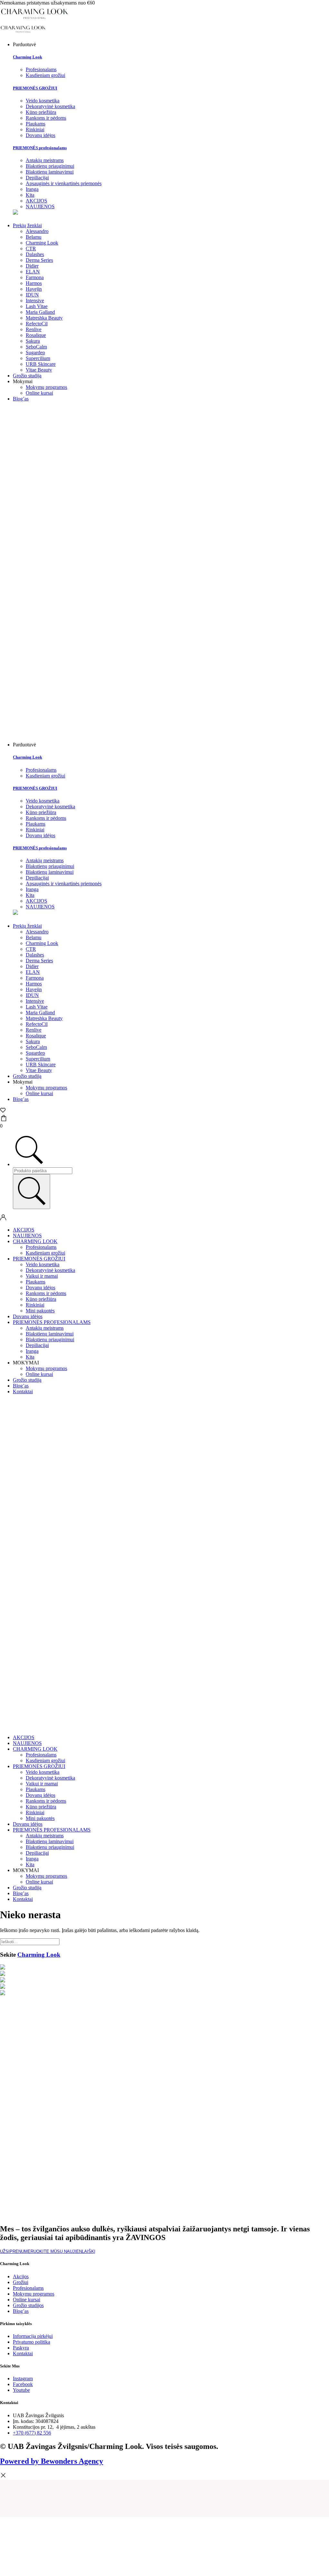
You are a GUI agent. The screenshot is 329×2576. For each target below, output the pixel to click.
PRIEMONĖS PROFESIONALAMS (52, 1322)
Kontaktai (23, 1391)
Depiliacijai (37, 1345)
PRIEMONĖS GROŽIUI (35, 88)
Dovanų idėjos (40, 1288)
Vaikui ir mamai (42, 1276)
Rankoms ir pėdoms (46, 1293)
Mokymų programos (46, 387)
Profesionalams (41, 1247)
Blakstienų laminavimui (50, 1334)
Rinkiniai (35, 1305)
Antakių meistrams (45, 1328)
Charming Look (27, 57)
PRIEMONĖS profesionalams (40, 148)
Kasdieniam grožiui (45, 1253)
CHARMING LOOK (35, 1241)
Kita (30, 1357)
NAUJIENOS (27, 1236)
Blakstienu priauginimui (50, 1340)
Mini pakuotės (40, 1311)
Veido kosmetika (43, 1264)
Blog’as (21, 399)
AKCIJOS (24, 1230)
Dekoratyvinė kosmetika (50, 1270)
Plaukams (36, 1282)
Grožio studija (27, 376)
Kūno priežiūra (41, 1299)
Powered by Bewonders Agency (52, 2461)
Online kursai (39, 393)
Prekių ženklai (27, 225)
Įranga (32, 1351)
